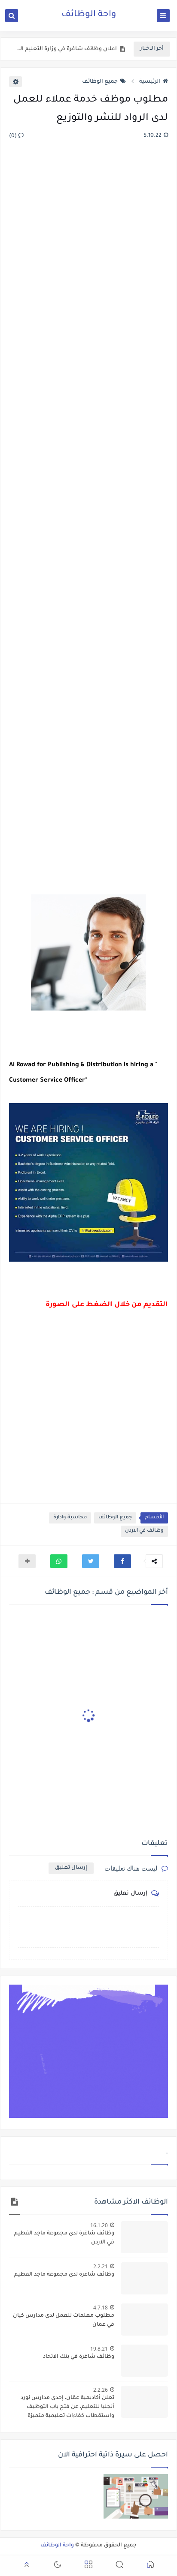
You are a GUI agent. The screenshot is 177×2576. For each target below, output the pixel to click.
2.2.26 (101, 2390)
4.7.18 (101, 2308)
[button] (122, 1561)
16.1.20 (99, 2225)
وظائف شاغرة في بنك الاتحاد (79, 2357)
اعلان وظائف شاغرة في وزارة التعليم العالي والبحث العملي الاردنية (65, 49)
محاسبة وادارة (70, 1518)
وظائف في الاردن (144, 1531)
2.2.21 (101, 2266)
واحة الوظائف (89, 15)
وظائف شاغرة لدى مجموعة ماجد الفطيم (64, 2275)
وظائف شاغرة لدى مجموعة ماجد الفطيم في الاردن (64, 2238)
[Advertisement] (88, 523)
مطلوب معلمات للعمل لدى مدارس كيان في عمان (64, 2320)
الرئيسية (150, 82)
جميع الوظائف (100, 82)
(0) (14, 136)
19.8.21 (99, 2349)
